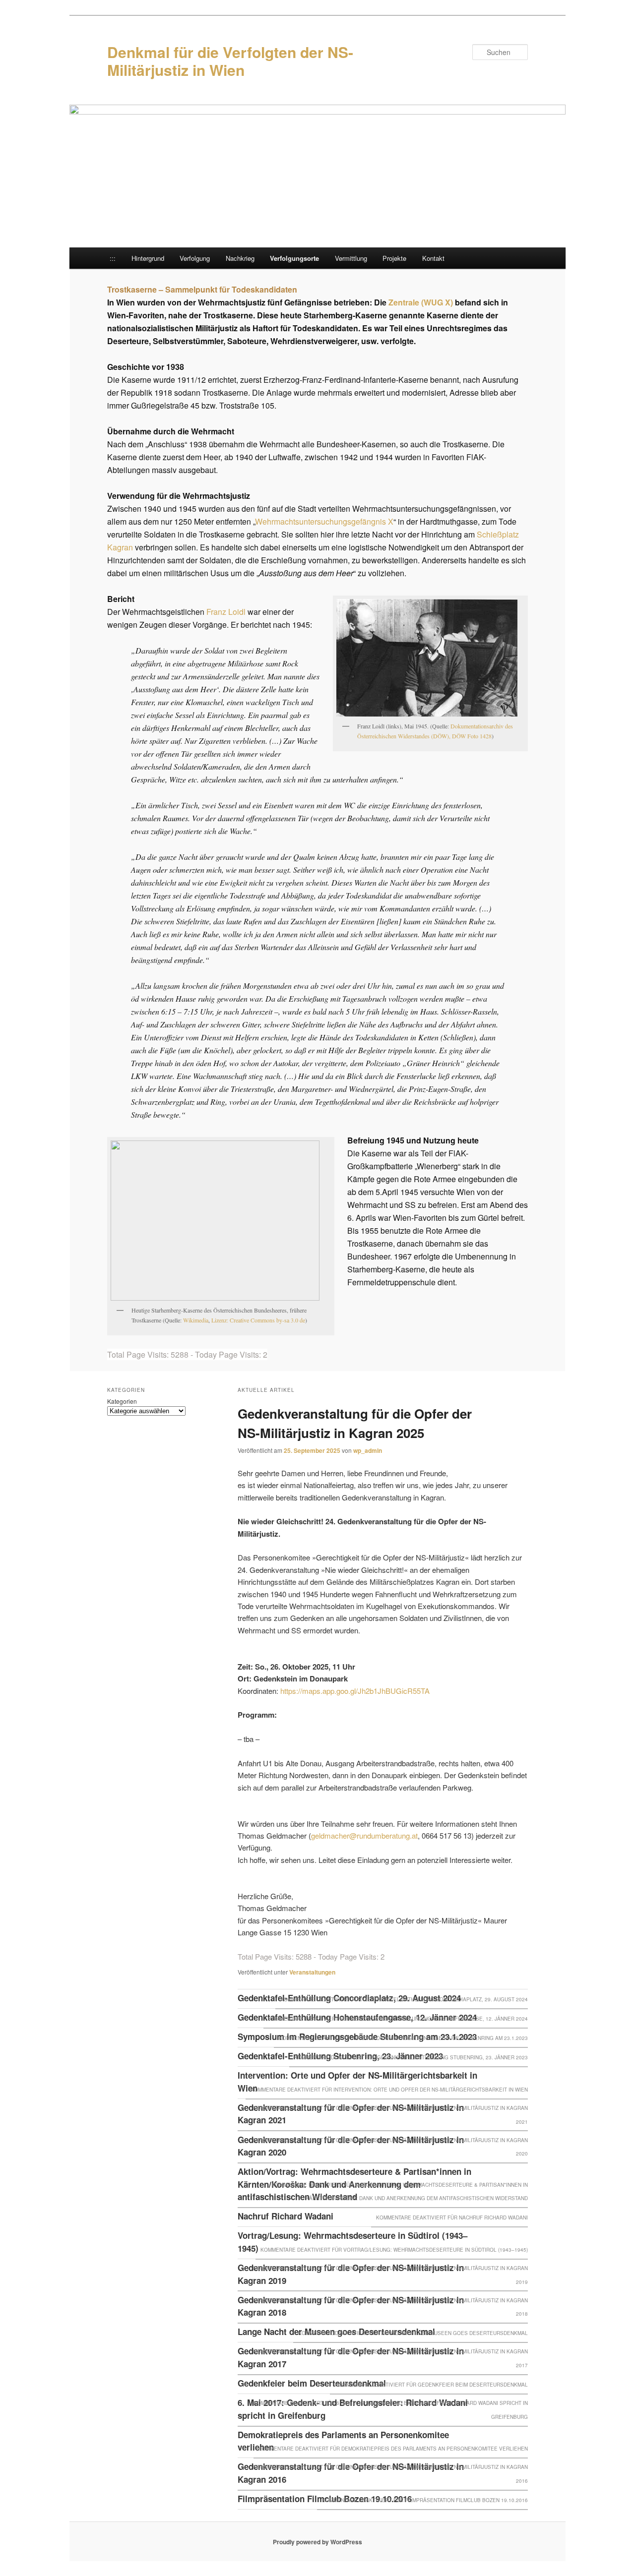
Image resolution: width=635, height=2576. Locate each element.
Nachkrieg (240, 258)
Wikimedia (196, 1320)
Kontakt (433, 258)
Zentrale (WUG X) (421, 302)
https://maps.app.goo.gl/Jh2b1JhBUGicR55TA (355, 1691)
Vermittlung (351, 258)
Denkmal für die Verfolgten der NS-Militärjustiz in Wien (230, 61)
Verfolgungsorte (294, 258)
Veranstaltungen (312, 1972)
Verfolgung (195, 258)
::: (113, 258)
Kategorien (122, 1401)
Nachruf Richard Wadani (286, 2216)
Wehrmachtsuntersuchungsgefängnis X (324, 521)
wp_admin (368, 1450)
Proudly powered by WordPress (317, 2542)
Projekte (394, 258)
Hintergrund (148, 258)
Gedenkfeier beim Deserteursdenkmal (312, 2383)
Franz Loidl (226, 612)
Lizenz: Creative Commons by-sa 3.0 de (258, 1320)
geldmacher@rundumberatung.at (364, 1835)
